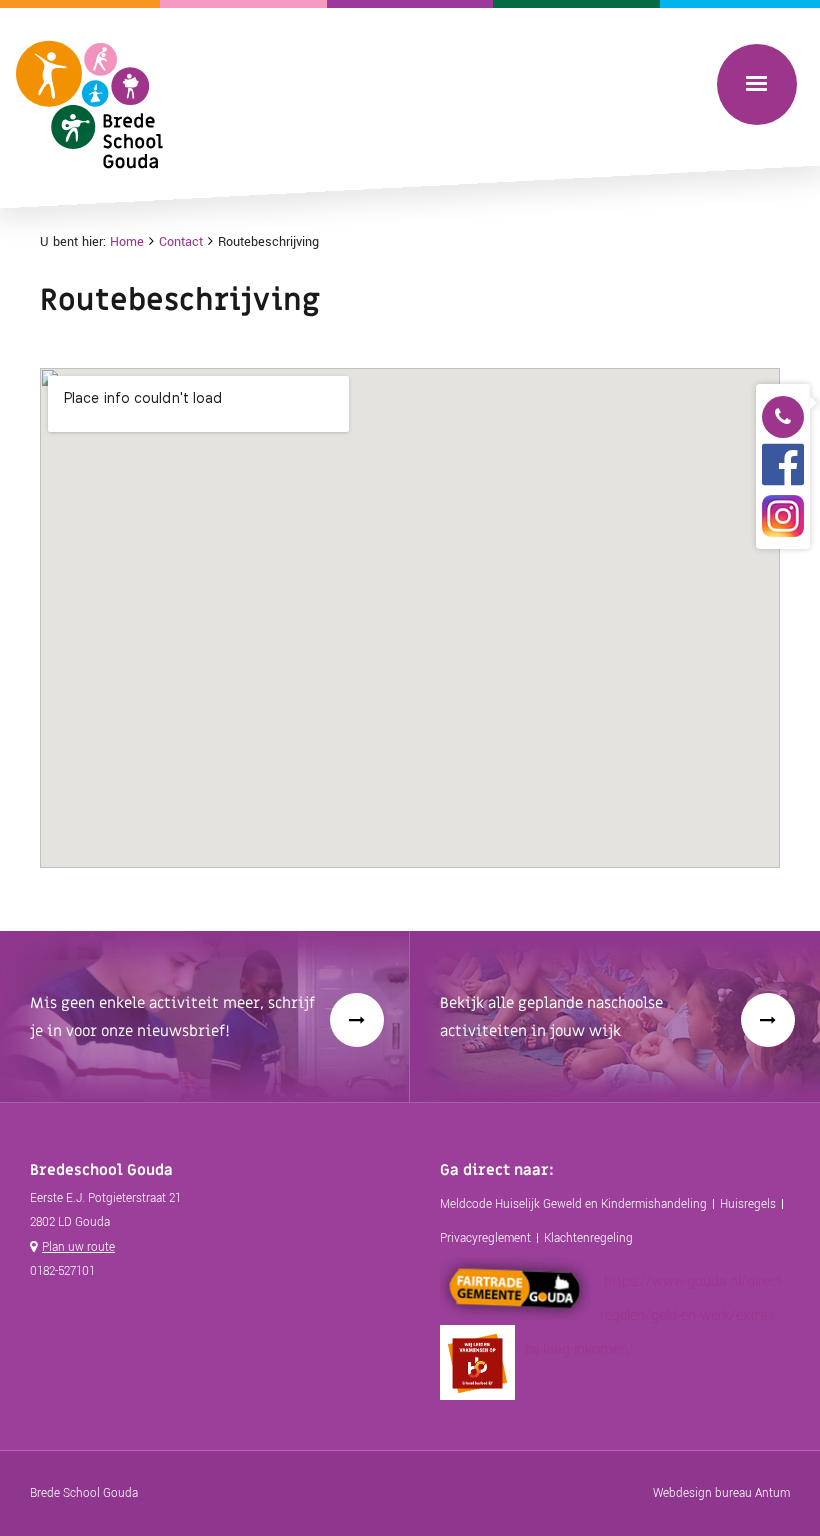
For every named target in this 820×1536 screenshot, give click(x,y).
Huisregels (748, 1204)
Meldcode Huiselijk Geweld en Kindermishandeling (573, 1204)
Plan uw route (78, 1247)
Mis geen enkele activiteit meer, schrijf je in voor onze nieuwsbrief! (172, 1017)
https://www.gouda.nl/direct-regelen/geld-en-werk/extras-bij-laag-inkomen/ (655, 1315)
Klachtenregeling (588, 1238)
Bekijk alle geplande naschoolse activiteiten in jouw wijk (551, 1017)
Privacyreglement (485, 1238)
